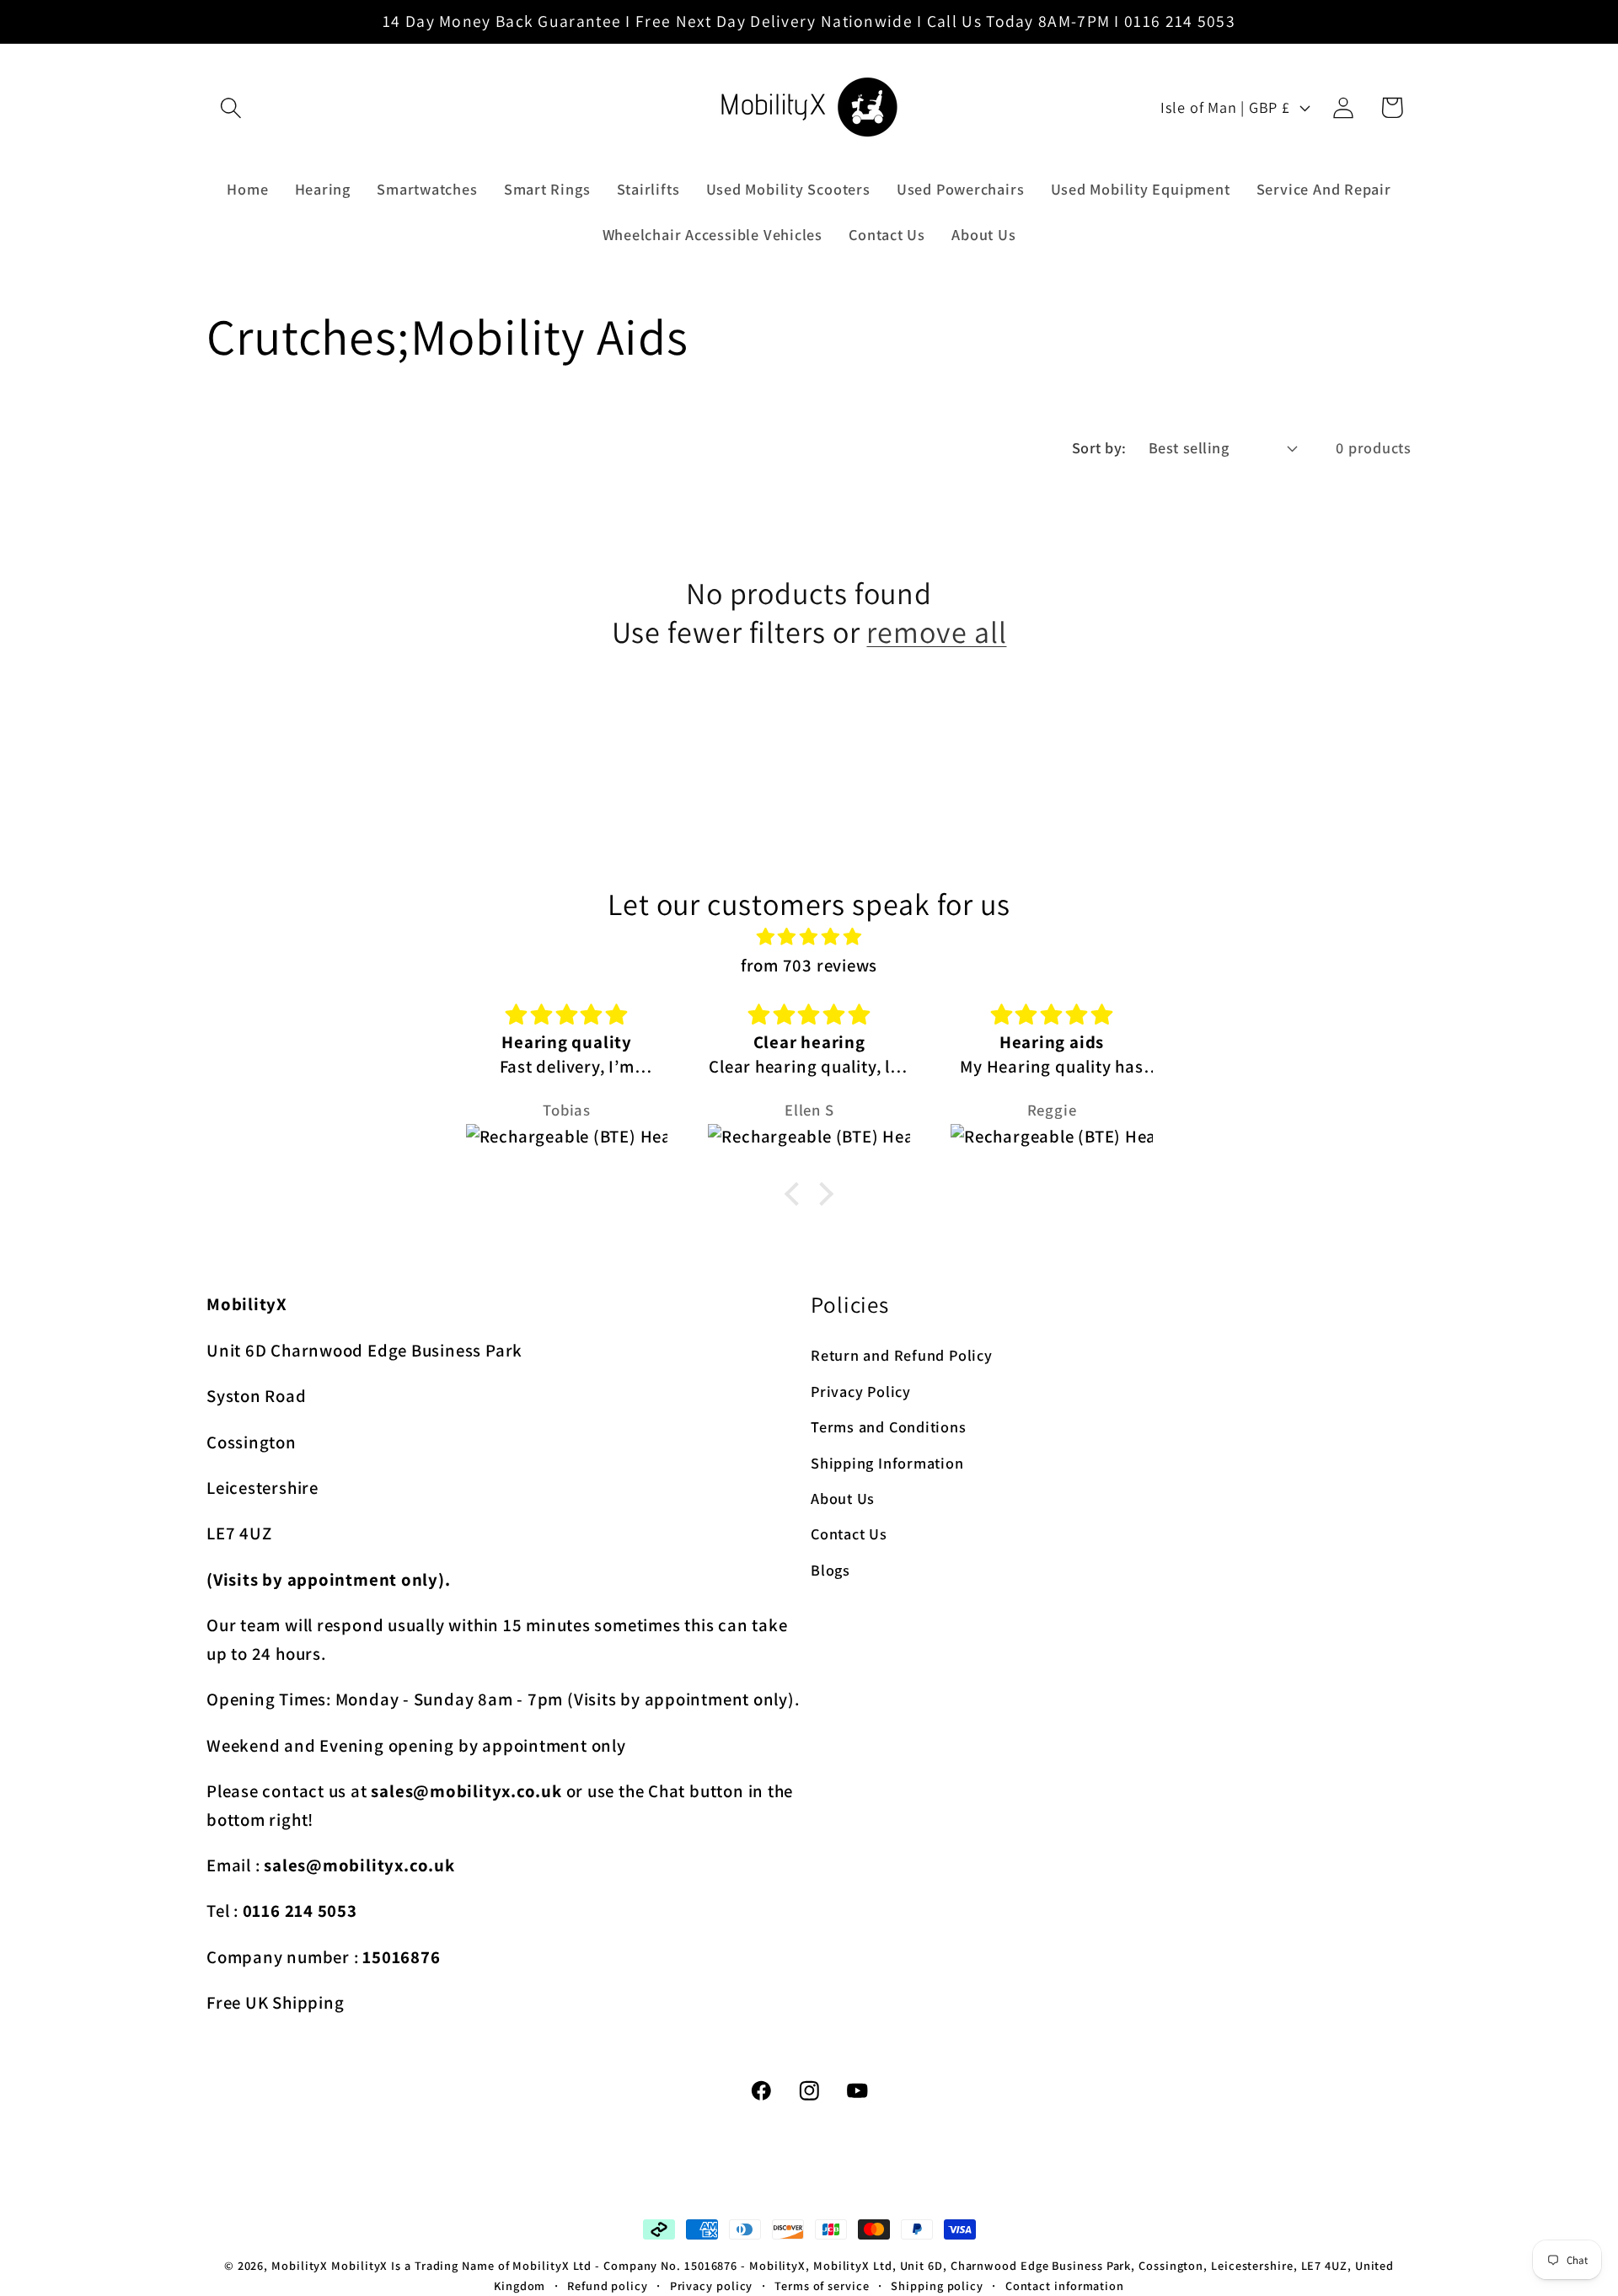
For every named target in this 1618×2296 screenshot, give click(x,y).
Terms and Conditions (889, 1426)
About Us (843, 1497)
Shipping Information (887, 1462)
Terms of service (822, 2285)
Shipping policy (937, 2285)
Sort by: (1099, 447)
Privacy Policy (861, 1390)
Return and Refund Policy (902, 1355)
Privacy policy (712, 2285)
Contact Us (849, 1533)
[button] (230, 107)
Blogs (830, 1569)
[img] (809, 938)
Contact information (1065, 2285)
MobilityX (300, 2265)
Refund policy (608, 2285)
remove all (936, 631)
